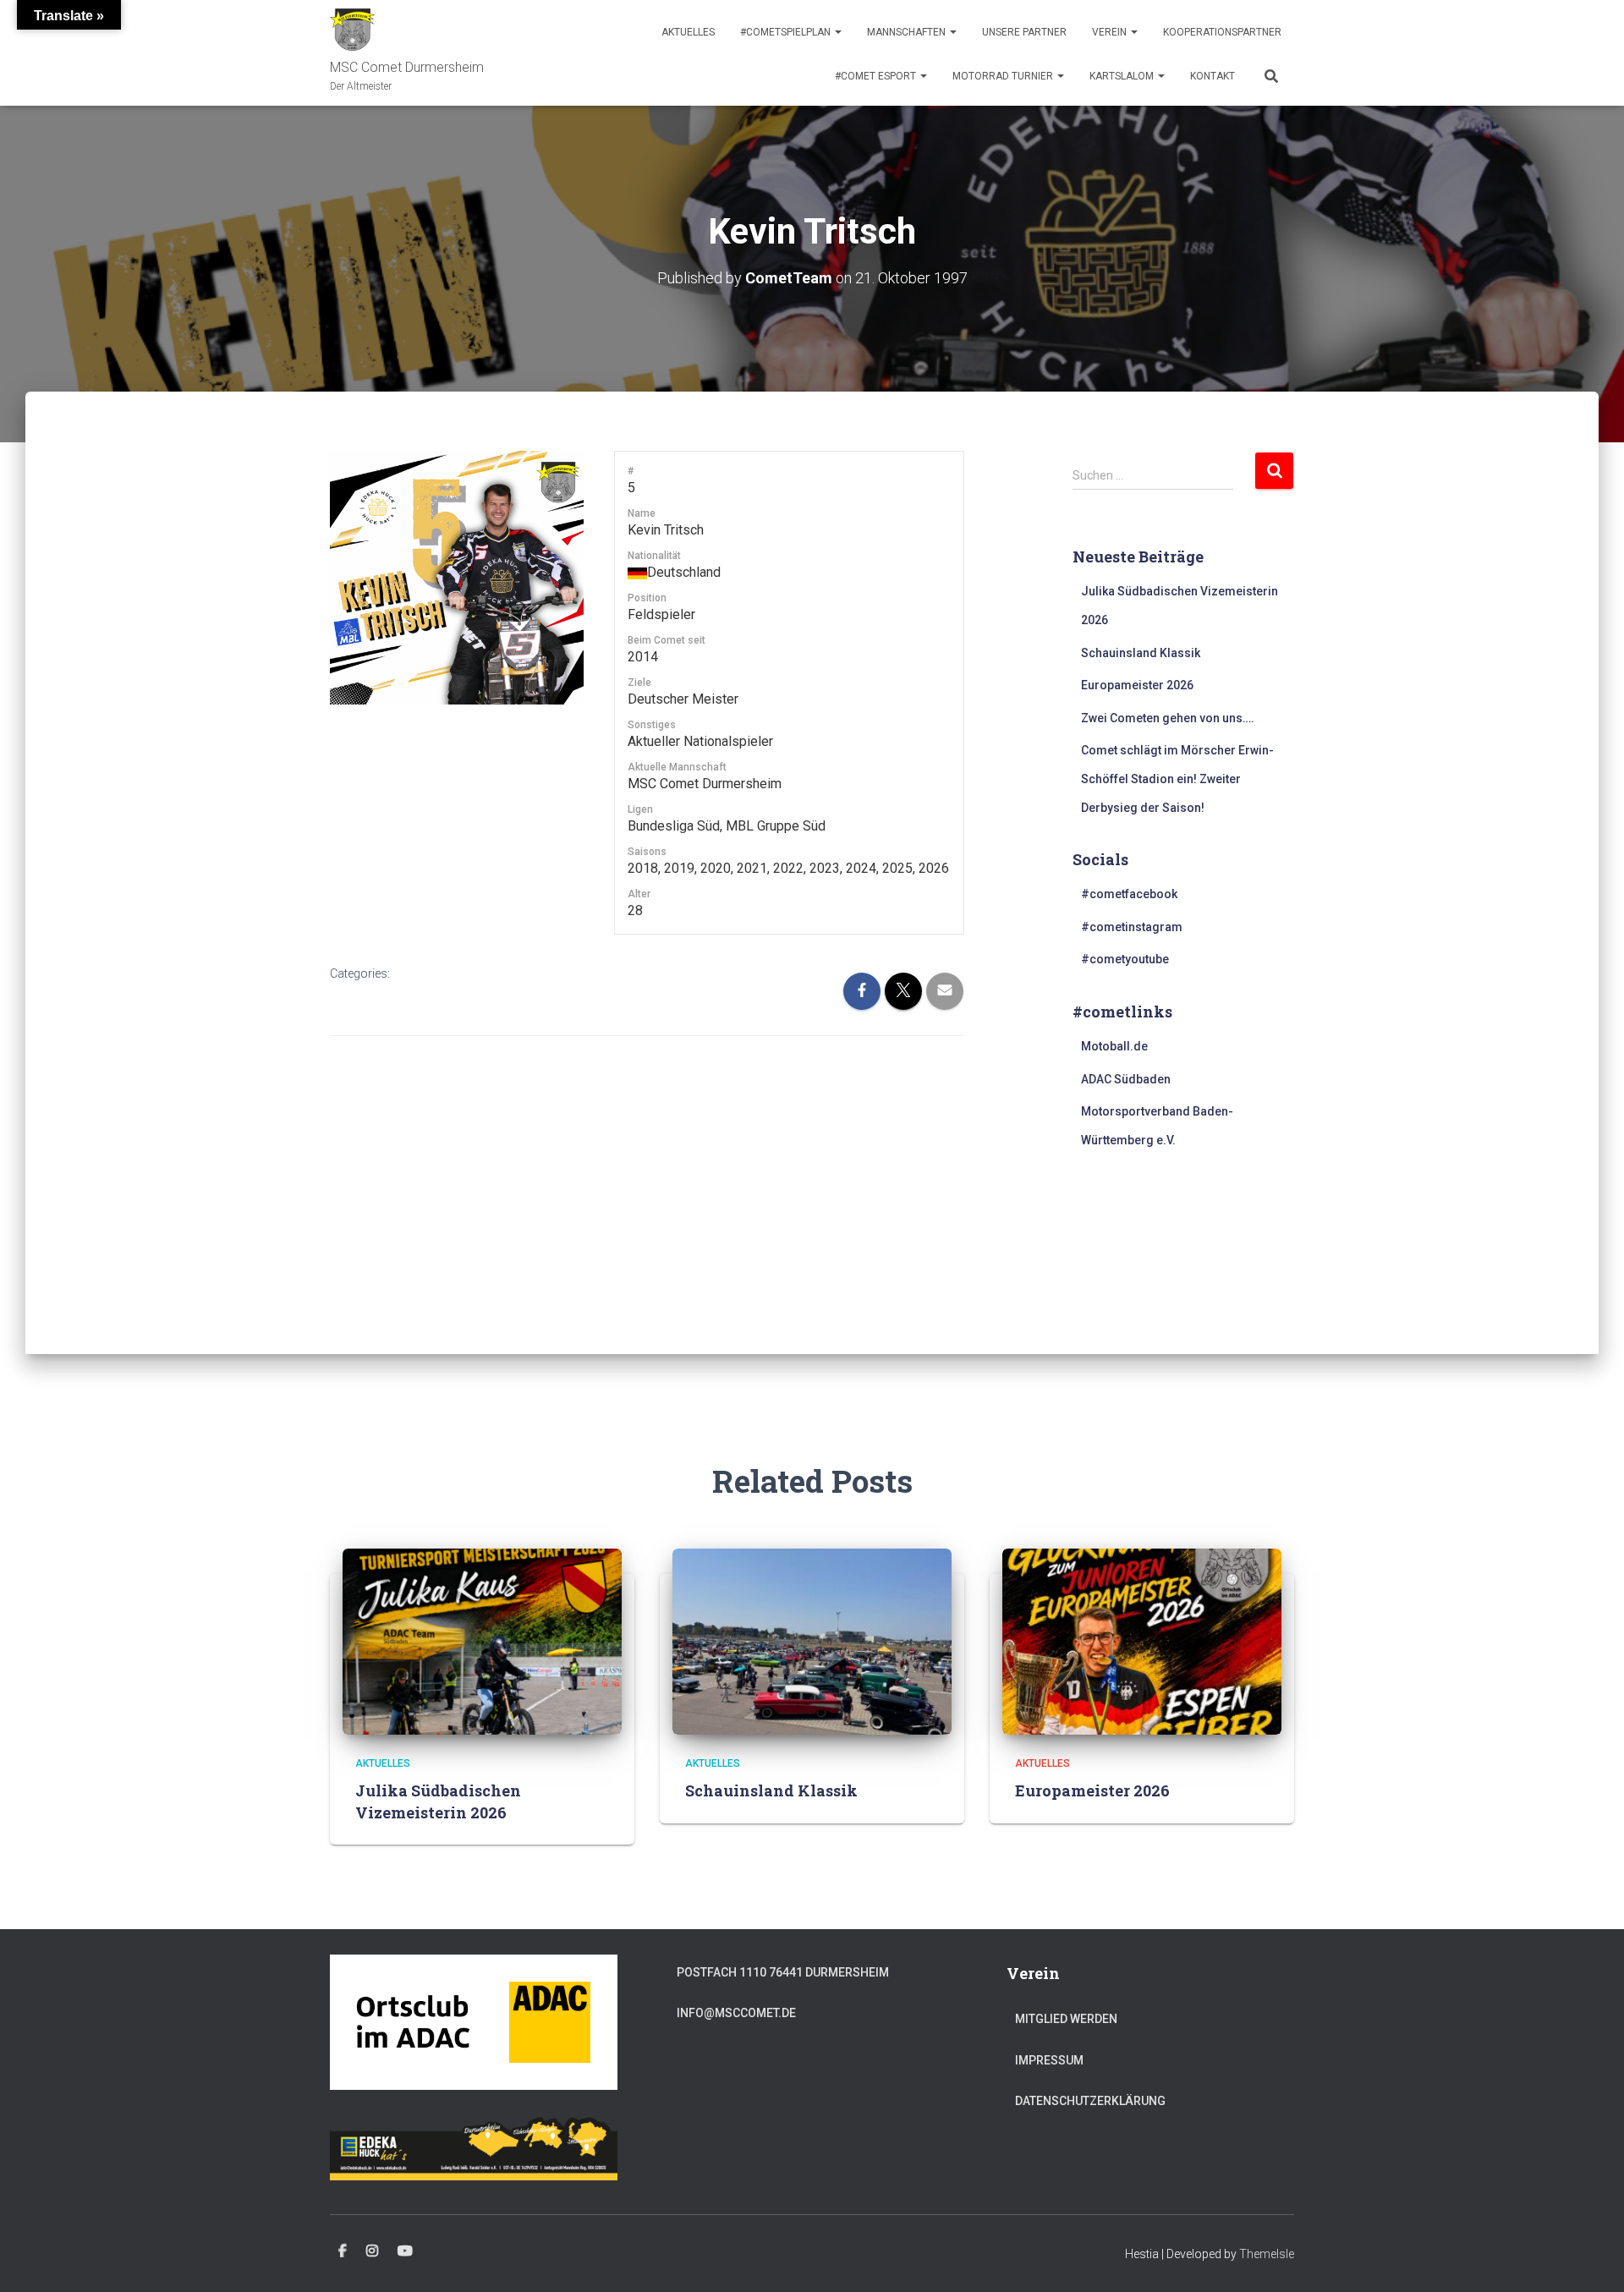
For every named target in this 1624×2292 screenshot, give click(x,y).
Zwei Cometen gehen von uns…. (1168, 718)
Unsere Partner (1024, 32)
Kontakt (1213, 76)
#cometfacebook (1129, 894)
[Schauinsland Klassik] (812, 1641)
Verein (1111, 32)
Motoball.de (1114, 1046)
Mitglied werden (1066, 2019)
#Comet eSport (877, 76)
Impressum (1049, 2060)
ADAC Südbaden (1126, 1079)
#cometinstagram (1132, 927)
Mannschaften (908, 32)
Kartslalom (1123, 76)
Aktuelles (688, 32)
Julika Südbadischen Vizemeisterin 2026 (438, 1801)
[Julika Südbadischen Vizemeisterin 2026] (482, 1641)
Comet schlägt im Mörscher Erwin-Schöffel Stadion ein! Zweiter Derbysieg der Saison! (1177, 779)
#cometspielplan (787, 32)
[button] (837, 32)
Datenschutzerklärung (1090, 2101)
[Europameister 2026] (1142, 1641)
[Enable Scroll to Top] (1591, 2258)
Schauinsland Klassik (1141, 653)
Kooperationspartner (1222, 32)
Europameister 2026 (1137, 685)
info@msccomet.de (736, 2013)
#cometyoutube (1125, 959)
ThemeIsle (1267, 2254)
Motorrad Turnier (1004, 76)
